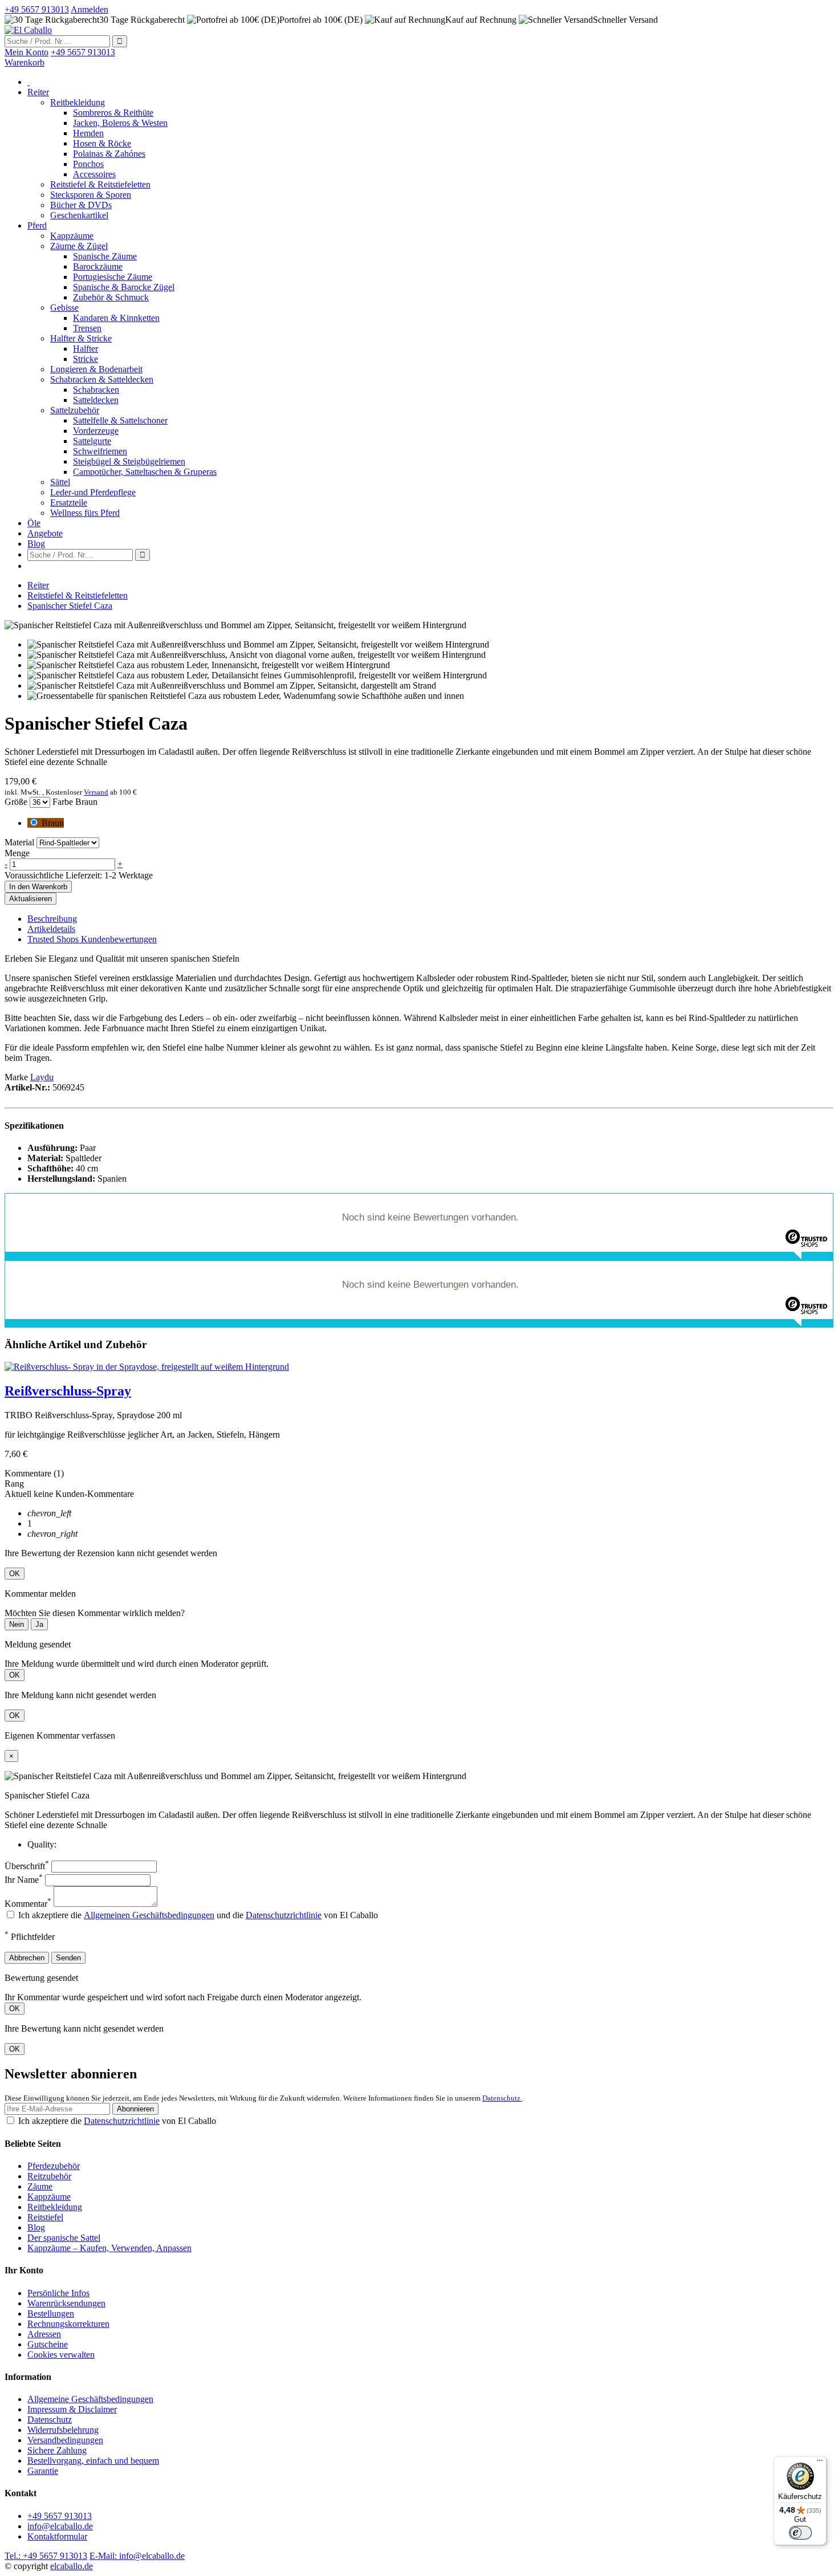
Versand (96, 792)
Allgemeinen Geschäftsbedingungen (149, 1915)
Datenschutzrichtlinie (284, 1915)
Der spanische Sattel (64, 2238)
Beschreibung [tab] (52, 919)
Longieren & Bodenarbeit (96, 369)
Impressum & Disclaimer (72, 2409)
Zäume (40, 2186)
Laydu (42, 1077)
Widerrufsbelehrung (63, 2430)
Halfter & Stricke (81, 338)
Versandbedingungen (65, 2440)
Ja (39, 1624)
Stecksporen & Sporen (91, 195)
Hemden (88, 133)
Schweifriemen (100, 451)
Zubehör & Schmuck (111, 297)
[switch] (800, 2533)
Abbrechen (27, 1958)
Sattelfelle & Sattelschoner (120, 420)
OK (15, 1574)
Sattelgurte (92, 441)
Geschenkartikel (79, 215)
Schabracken (96, 390)
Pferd (37, 225)
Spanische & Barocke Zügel (124, 287)
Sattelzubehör (75, 410)
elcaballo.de (72, 2566)
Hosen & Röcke (102, 143)
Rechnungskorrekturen (68, 2324)
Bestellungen (51, 2313)
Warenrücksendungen (66, 2303)
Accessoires (94, 174)
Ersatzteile (69, 502)
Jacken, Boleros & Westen (120, 123)
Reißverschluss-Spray (68, 1391)
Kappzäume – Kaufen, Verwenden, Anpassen (109, 2248)
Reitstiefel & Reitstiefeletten (100, 184)
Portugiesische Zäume (113, 277)
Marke (16, 1077)
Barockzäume (98, 266)
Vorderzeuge (96, 431)
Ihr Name (24, 1880)
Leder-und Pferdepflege (93, 492)
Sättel (60, 482)
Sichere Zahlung (57, 2450)
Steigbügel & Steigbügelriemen (129, 461)
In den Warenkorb (38, 887)
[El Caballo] (28, 30)
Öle (34, 523)
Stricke (86, 359)
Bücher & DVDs (81, 205)
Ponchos (88, 164)
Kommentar (28, 1904)
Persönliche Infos (58, 2293)
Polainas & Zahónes (109, 154)
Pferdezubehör (54, 2166)
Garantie (43, 2471)
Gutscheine (48, 2344)
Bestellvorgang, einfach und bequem (93, 2461)
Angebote (45, 533)
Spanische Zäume (105, 256)
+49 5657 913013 (60, 2516)
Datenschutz (502, 2098)
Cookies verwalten (61, 2355)
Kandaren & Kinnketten (116, 318)
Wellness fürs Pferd (85, 513)
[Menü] (820, 2463)
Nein (17, 1624)
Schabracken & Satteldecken (102, 379)
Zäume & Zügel (79, 246)
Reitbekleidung (78, 102)
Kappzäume (72, 236)
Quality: (42, 1844)
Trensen (87, 328)
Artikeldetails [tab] (51, 929)
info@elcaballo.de (60, 2526)
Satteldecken (96, 400)
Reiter (38, 92)
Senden (68, 1958)
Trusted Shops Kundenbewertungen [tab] (92, 939)
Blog (36, 544)
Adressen (44, 2334)
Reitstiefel (45, 2217)
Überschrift (27, 1866)
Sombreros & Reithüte (113, 113)
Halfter (86, 349)
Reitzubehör (49, 2176)
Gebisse (64, 308)
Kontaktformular (57, 2536)
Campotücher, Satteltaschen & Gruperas (145, 472)
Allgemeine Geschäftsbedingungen (90, 2399)
